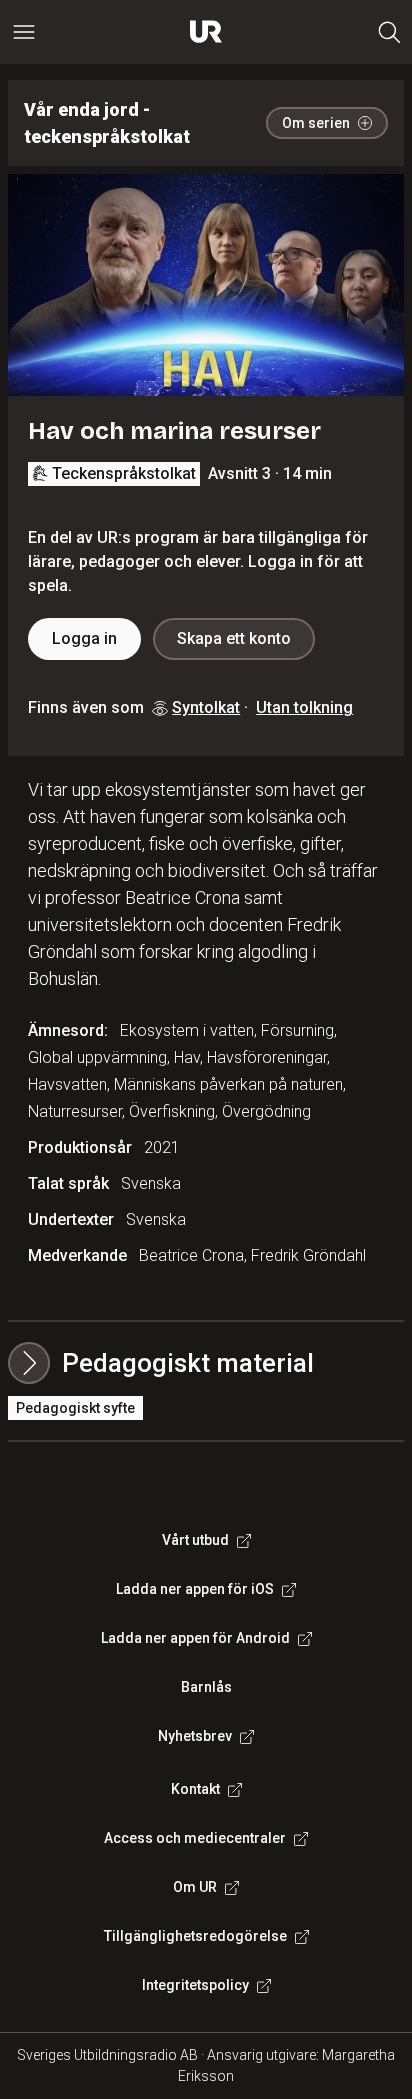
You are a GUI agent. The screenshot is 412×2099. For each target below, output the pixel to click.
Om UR (195, 1887)
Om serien (316, 123)
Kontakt (195, 1789)
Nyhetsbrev (195, 1736)
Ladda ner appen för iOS (195, 1589)
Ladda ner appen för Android (195, 1638)
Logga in (84, 638)
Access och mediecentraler (195, 1838)
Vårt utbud (195, 1540)
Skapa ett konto (234, 638)
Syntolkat (206, 707)
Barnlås (206, 1687)
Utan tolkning (304, 707)
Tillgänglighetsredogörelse (195, 1936)
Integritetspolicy (195, 1985)
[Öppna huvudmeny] (24, 32)
